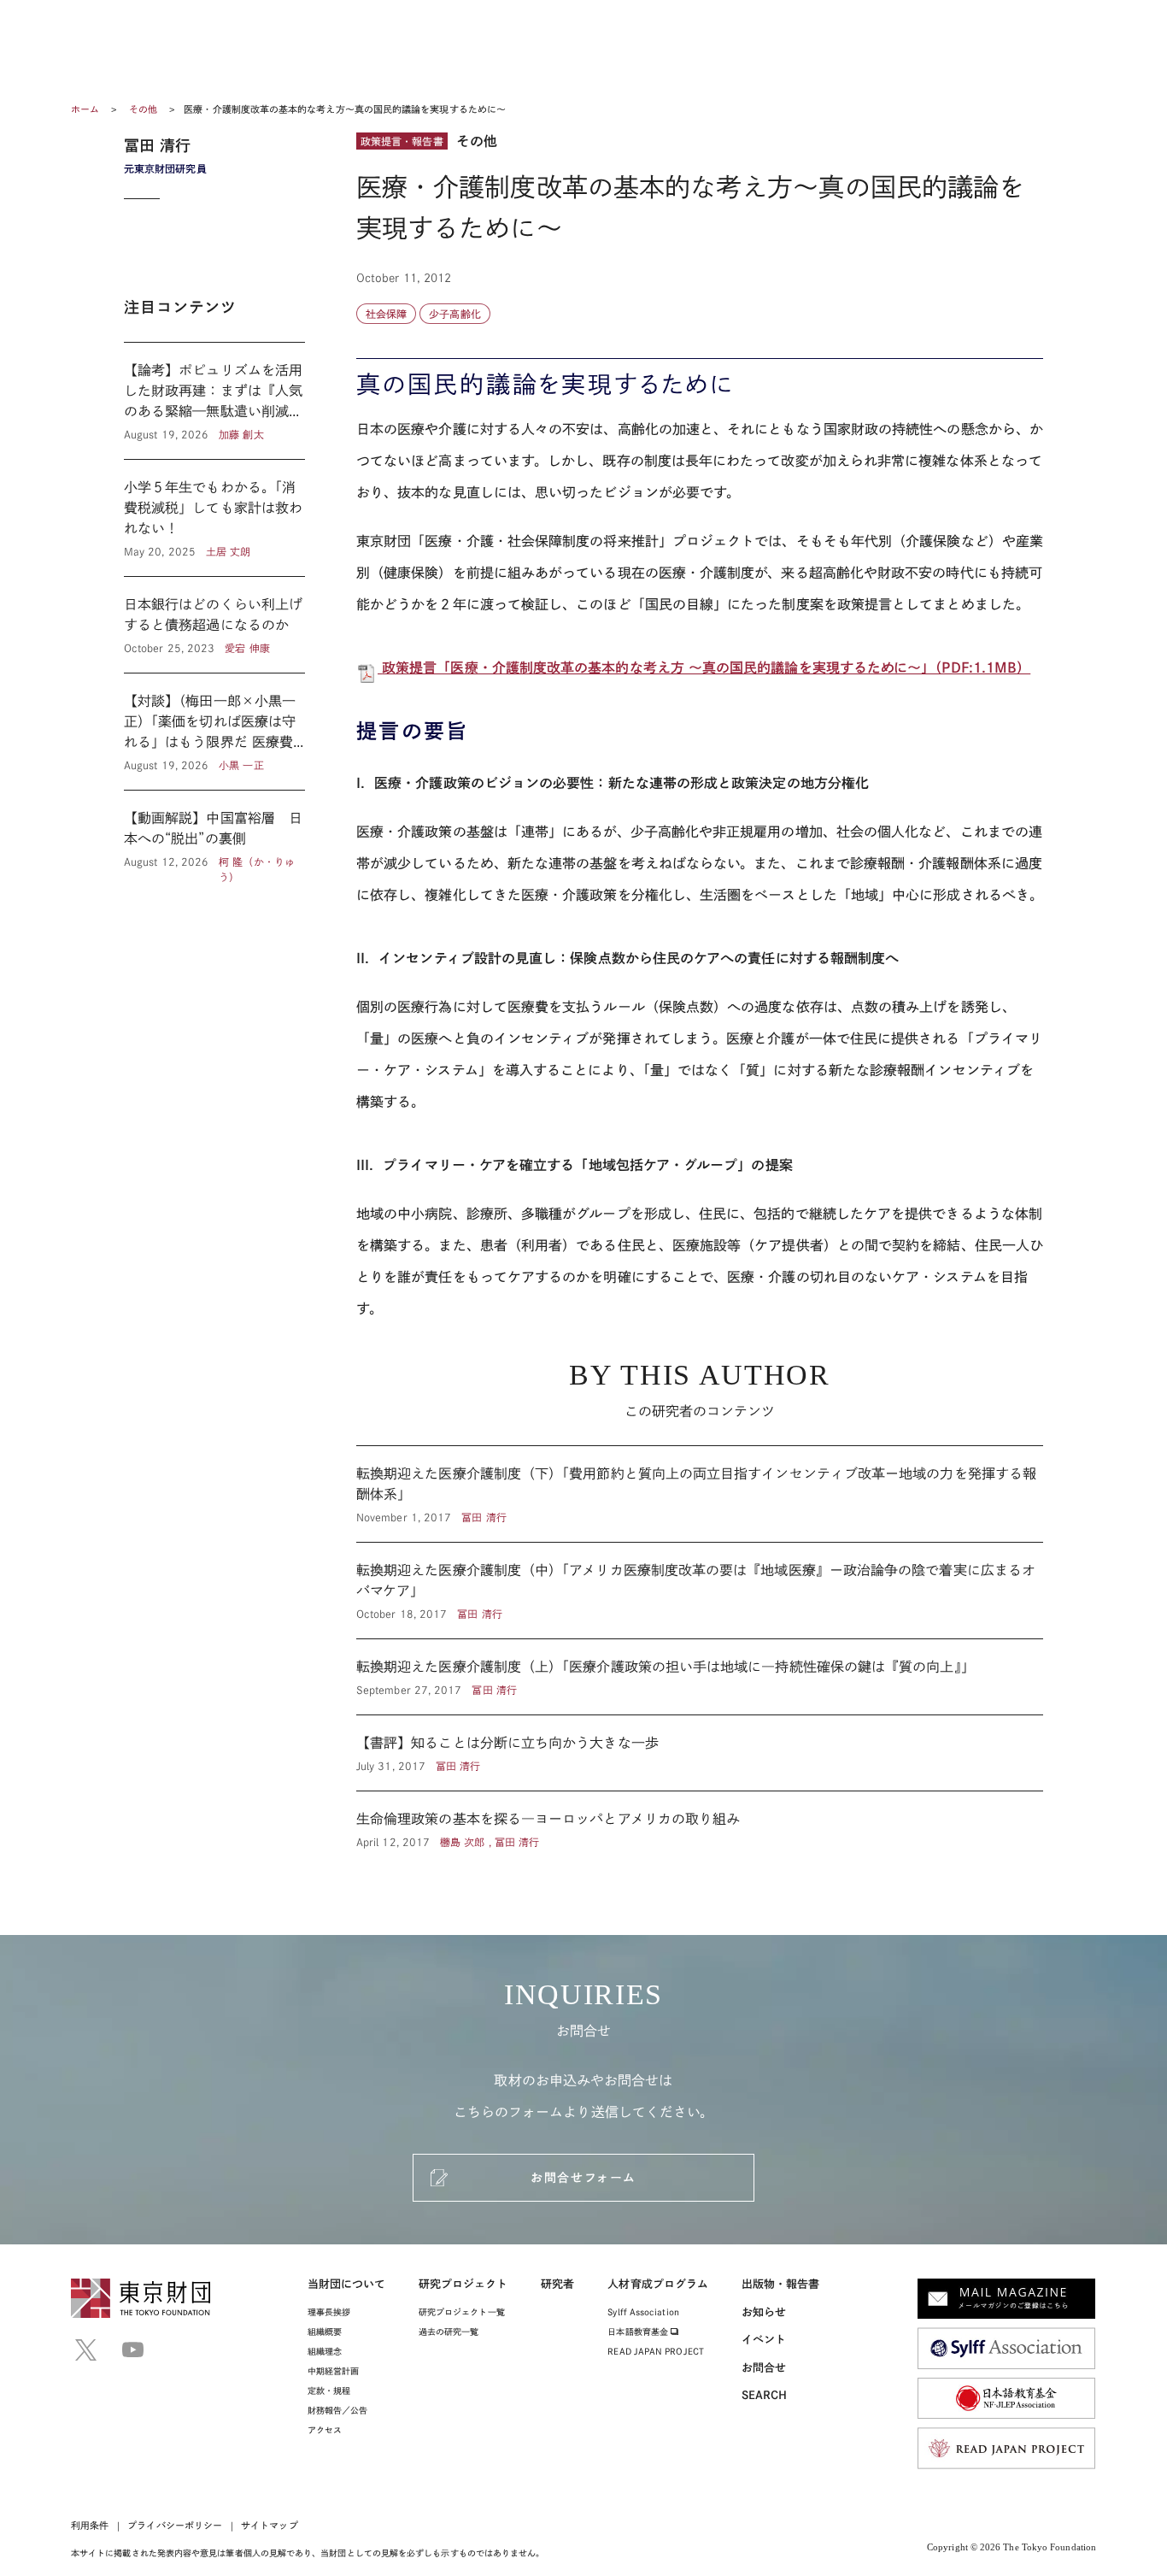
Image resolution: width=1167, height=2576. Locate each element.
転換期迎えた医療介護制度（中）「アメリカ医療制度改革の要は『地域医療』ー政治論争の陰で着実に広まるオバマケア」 (700, 1591)
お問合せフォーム (583, 2178)
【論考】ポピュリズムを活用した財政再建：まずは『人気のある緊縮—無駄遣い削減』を (214, 401)
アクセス (325, 2430)
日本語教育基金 (639, 2332)
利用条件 (90, 2525)
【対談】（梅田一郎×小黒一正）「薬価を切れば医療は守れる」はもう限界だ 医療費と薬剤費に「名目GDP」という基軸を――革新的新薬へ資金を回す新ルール (214, 732)
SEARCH (764, 2395)
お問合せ (764, 2368)
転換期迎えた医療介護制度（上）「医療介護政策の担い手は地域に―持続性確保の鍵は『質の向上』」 (700, 1677)
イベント (764, 2340)
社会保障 (386, 314)
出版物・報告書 (781, 2284)
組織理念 (325, 2351)
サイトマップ (269, 2525)
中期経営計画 (333, 2371)
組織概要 (325, 2332)
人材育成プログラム (658, 2284)
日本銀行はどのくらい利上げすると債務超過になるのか (214, 625)
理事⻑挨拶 (329, 2312)
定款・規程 (329, 2391)
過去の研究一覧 (449, 2332)
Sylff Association (643, 2312)
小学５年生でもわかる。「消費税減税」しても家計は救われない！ (214, 518)
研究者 (557, 2284)
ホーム (85, 109)
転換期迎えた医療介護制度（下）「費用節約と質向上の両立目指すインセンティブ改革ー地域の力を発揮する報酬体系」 (700, 1494)
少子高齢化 (454, 314)
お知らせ (764, 2312)
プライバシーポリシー (175, 2525)
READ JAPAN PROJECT (655, 2351)
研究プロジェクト (463, 2284)
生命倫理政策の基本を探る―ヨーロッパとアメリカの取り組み (700, 1820)
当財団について (347, 2284)
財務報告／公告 (338, 2410)
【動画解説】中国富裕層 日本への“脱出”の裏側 (214, 838)
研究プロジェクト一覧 (462, 2312)
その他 (144, 109)
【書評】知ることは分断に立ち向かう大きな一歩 (700, 1753)
